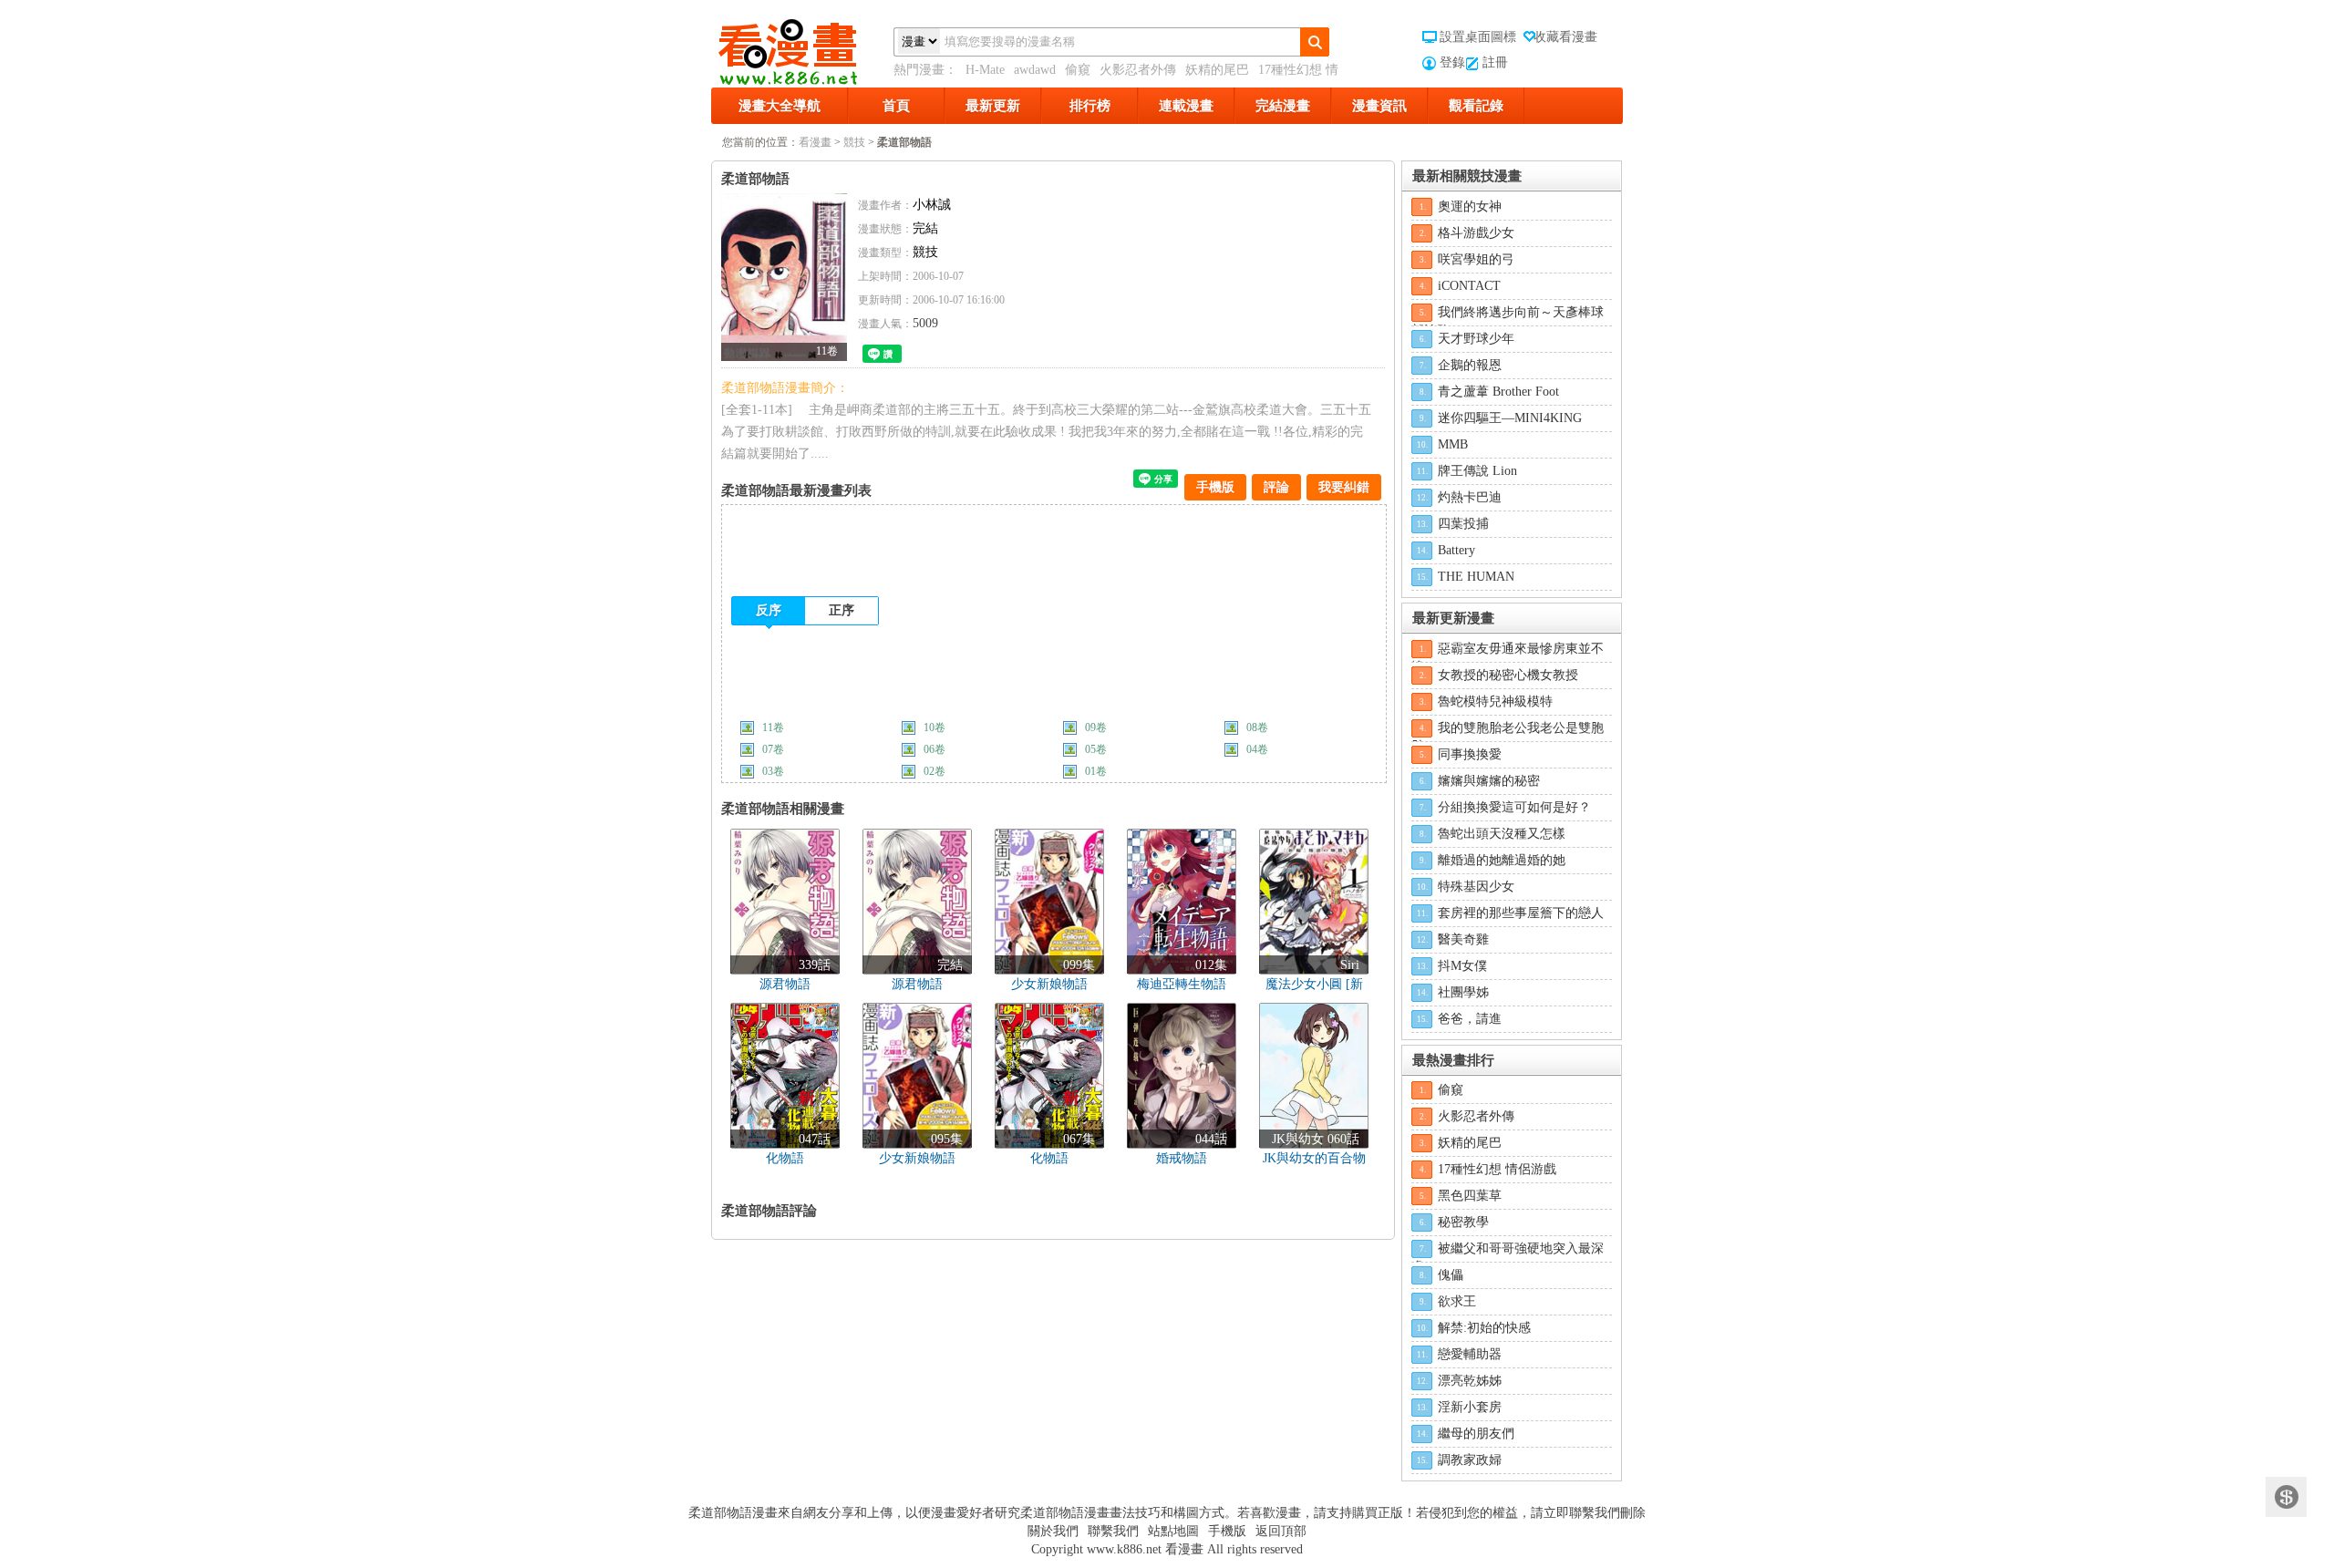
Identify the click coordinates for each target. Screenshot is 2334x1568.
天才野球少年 (1476, 339)
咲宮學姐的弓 (1476, 259)
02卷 (935, 771)
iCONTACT (1469, 286)
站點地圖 (1173, 1531)
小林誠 (932, 205)
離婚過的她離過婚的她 (1502, 860)
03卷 (773, 771)
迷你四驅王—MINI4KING (1510, 418)
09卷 (1096, 727)
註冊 (1495, 62)
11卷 (773, 727)
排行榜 (1090, 106)
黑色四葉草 (1470, 1196)
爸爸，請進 (1470, 1019)
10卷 (935, 727)
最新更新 (993, 106)
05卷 (1096, 749)
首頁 (896, 106)
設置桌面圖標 (1478, 37)
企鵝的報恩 (1470, 365)
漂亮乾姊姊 (1470, 1381)
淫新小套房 (1470, 1407)
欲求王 (1457, 1301)
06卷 (935, 749)
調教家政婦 (1470, 1460)
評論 (1276, 487)
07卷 (773, 749)
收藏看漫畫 (1565, 37)
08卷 (1257, 727)
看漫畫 (815, 142)
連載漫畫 (1186, 106)
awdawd (1035, 70)
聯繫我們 (1113, 1531)
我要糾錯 (1344, 487)
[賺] (2286, 1497)
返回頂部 (1281, 1531)
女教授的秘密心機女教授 (1508, 675)
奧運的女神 (1470, 206)
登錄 (1452, 62)
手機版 (1215, 487)
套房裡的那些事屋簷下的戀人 (1521, 913)
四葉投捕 (1463, 524)
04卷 (1257, 749)
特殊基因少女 (1476, 887)
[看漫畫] (802, 48)
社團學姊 (1463, 992)
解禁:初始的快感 (1484, 1328)
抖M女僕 (1462, 966)
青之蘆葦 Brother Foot (1498, 392)
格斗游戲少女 (1476, 233)
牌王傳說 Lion (1477, 471)
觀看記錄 (1476, 106)
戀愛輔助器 (1470, 1354)
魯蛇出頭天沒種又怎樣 (1502, 834)
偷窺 (1078, 70)
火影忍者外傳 (1138, 70)
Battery (1456, 550)
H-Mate (985, 70)
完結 (925, 228)
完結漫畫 (1283, 106)
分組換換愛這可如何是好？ (1514, 807)
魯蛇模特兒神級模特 (1495, 701)
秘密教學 (1463, 1222)
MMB (1453, 444)
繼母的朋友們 (1476, 1434)
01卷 (1096, 771)
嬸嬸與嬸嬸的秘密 (1489, 781)
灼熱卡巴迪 (1470, 497)
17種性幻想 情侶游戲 (1497, 1169)
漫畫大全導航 (780, 106)
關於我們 (1053, 1531)
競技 (854, 142)
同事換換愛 (1470, 754)
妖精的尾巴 (1217, 70)
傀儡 (1451, 1275)
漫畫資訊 (1379, 106)
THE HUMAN (1476, 577)
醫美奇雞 (1463, 939)
